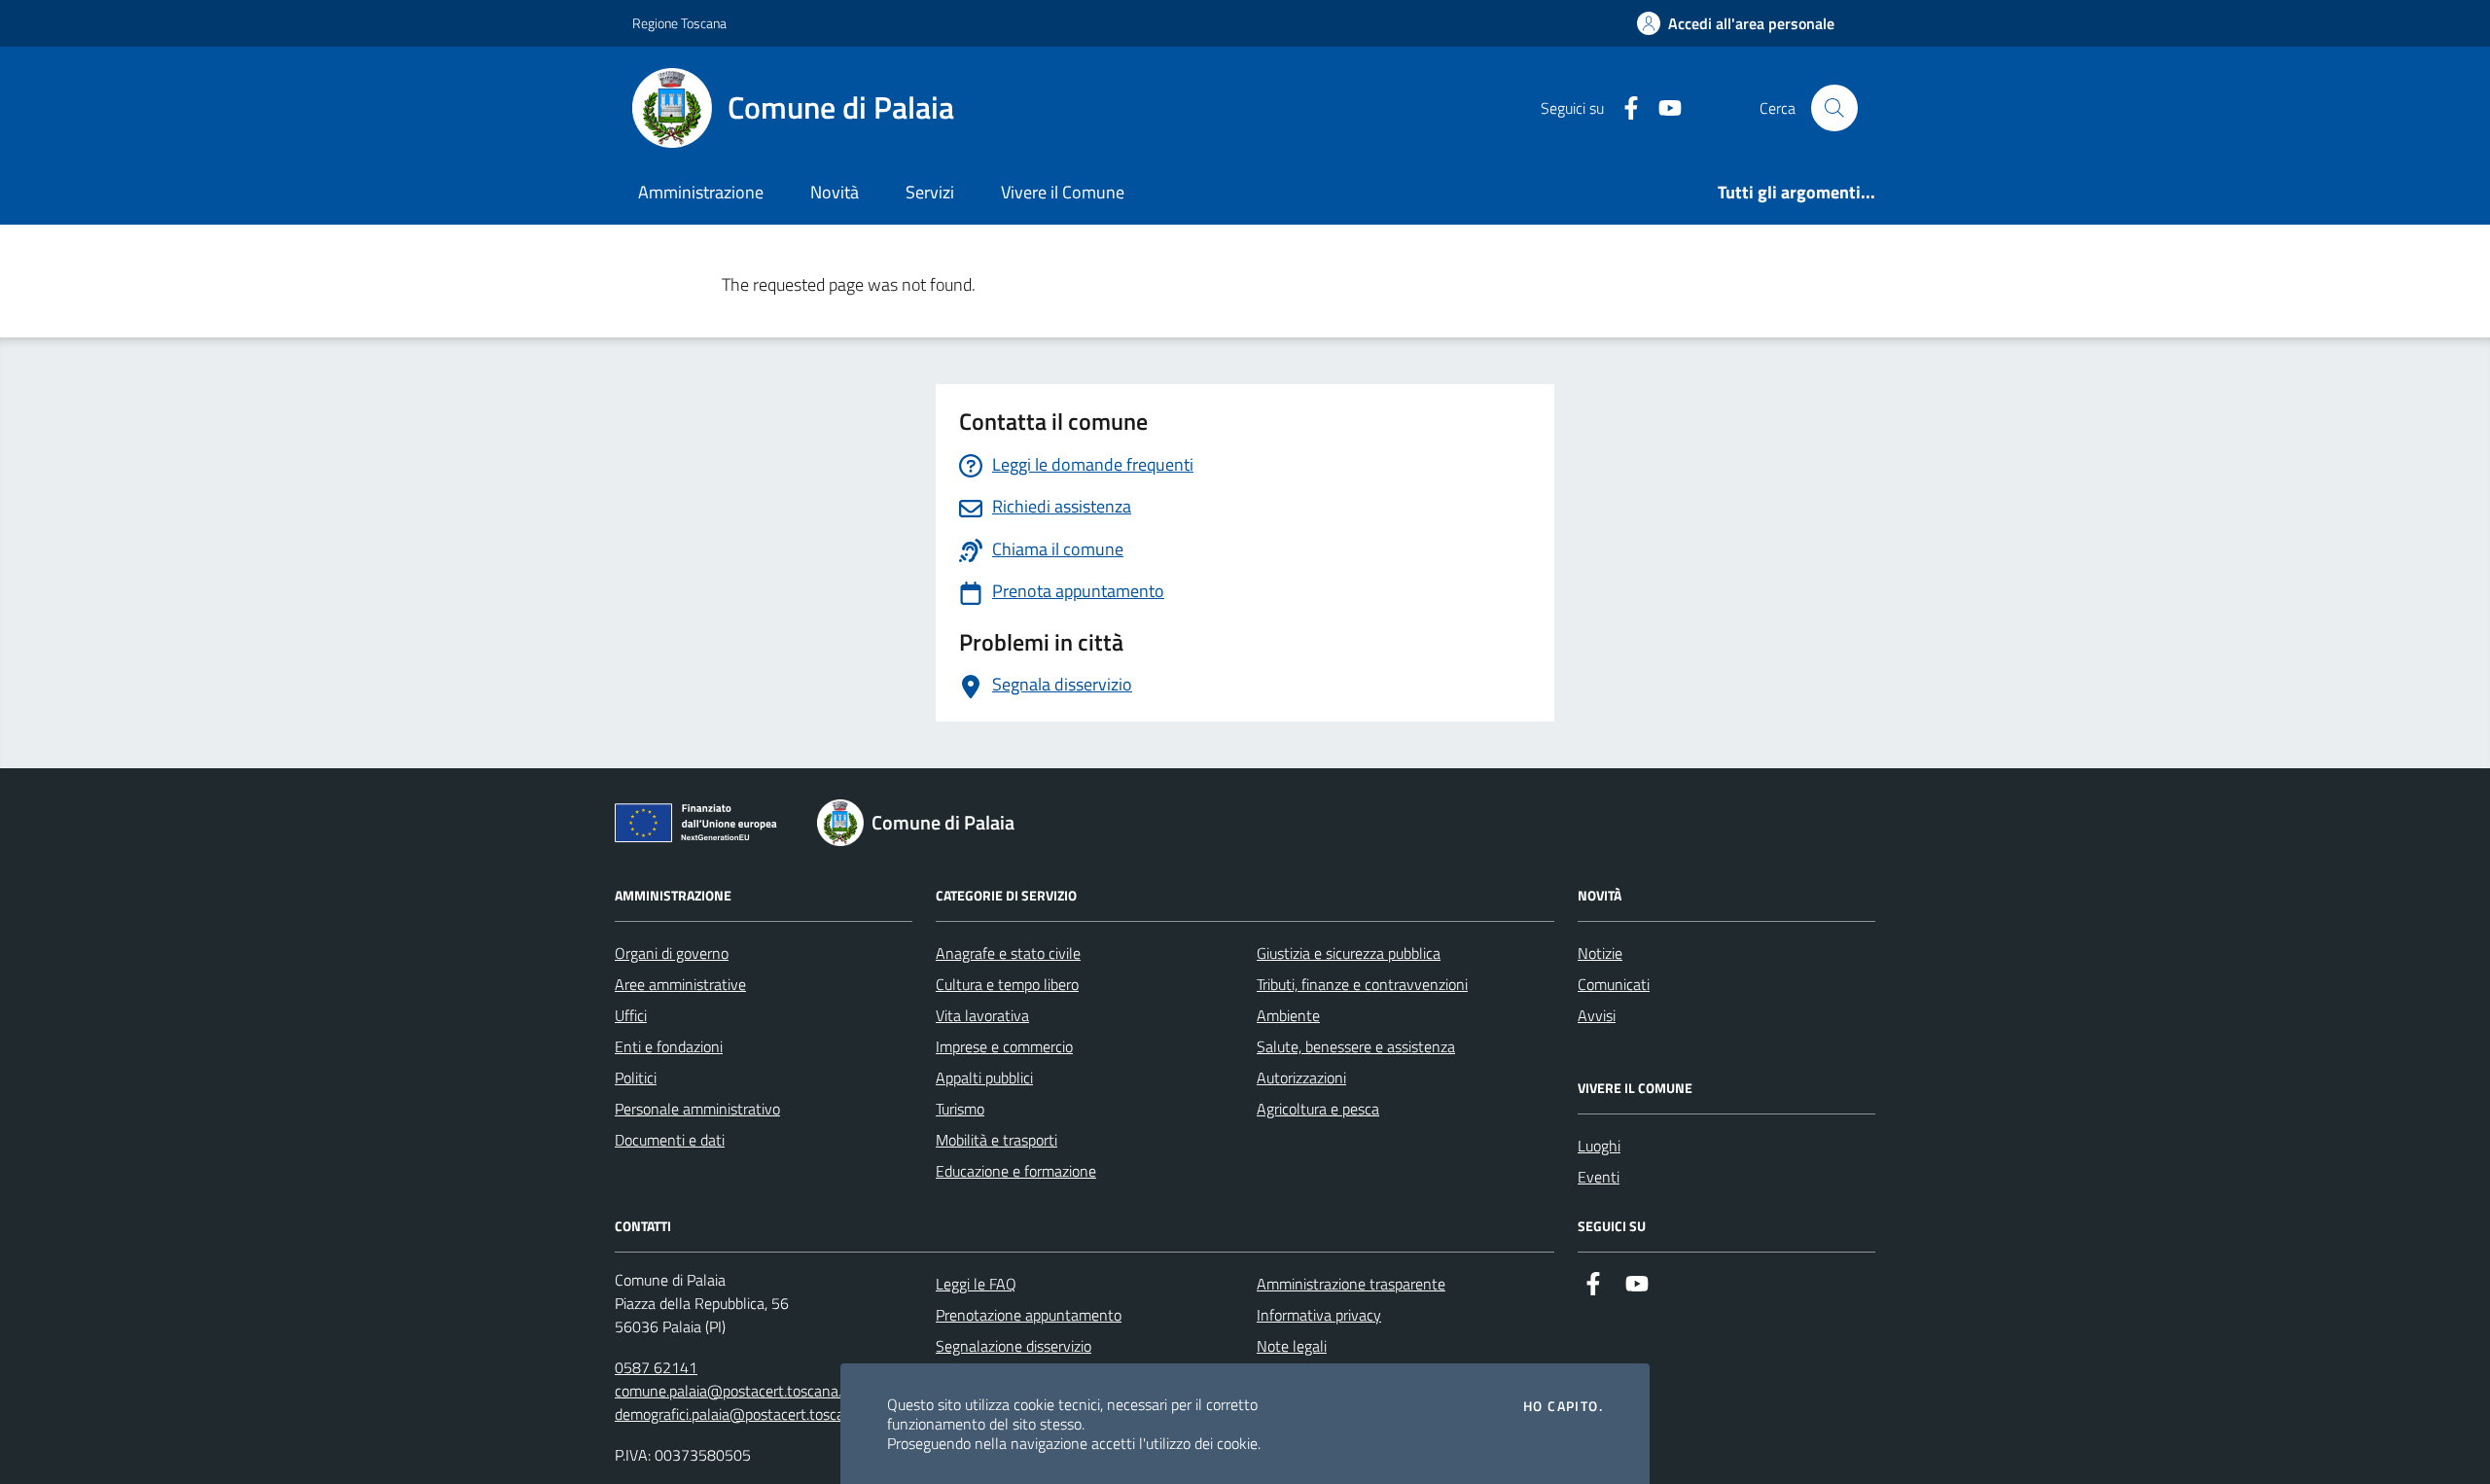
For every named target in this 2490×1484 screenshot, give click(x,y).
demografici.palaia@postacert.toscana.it (744, 1414)
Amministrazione (701, 192)
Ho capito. (1563, 1406)
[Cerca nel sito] (1834, 108)
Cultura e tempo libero (1007, 984)
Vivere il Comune (1063, 192)
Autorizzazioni (1301, 1078)
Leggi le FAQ (976, 1284)
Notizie (1600, 953)
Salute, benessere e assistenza (1356, 1046)
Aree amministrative (680, 984)
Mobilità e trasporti (996, 1140)
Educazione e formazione (1016, 1171)
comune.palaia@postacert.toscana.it (732, 1391)
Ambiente (1288, 1015)
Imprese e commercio (1004, 1046)
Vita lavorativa (982, 1015)
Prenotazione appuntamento (1029, 1315)
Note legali (1292, 1346)
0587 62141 (656, 1367)
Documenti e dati (670, 1140)
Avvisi (1597, 1015)
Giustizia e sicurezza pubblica (1349, 953)
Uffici (631, 1015)
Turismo (960, 1109)
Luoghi (1599, 1146)
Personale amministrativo (697, 1109)
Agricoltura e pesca (1318, 1109)
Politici (636, 1078)
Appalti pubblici (984, 1078)
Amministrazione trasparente (1351, 1284)
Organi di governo (672, 953)
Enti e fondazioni (669, 1046)
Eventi (1599, 1177)
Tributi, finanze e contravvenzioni (1362, 984)
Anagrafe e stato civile (1008, 953)
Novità (835, 192)
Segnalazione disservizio (1014, 1346)
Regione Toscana (679, 23)
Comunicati (1614, 984)
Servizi (930, 192)
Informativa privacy (1319, 1315)
